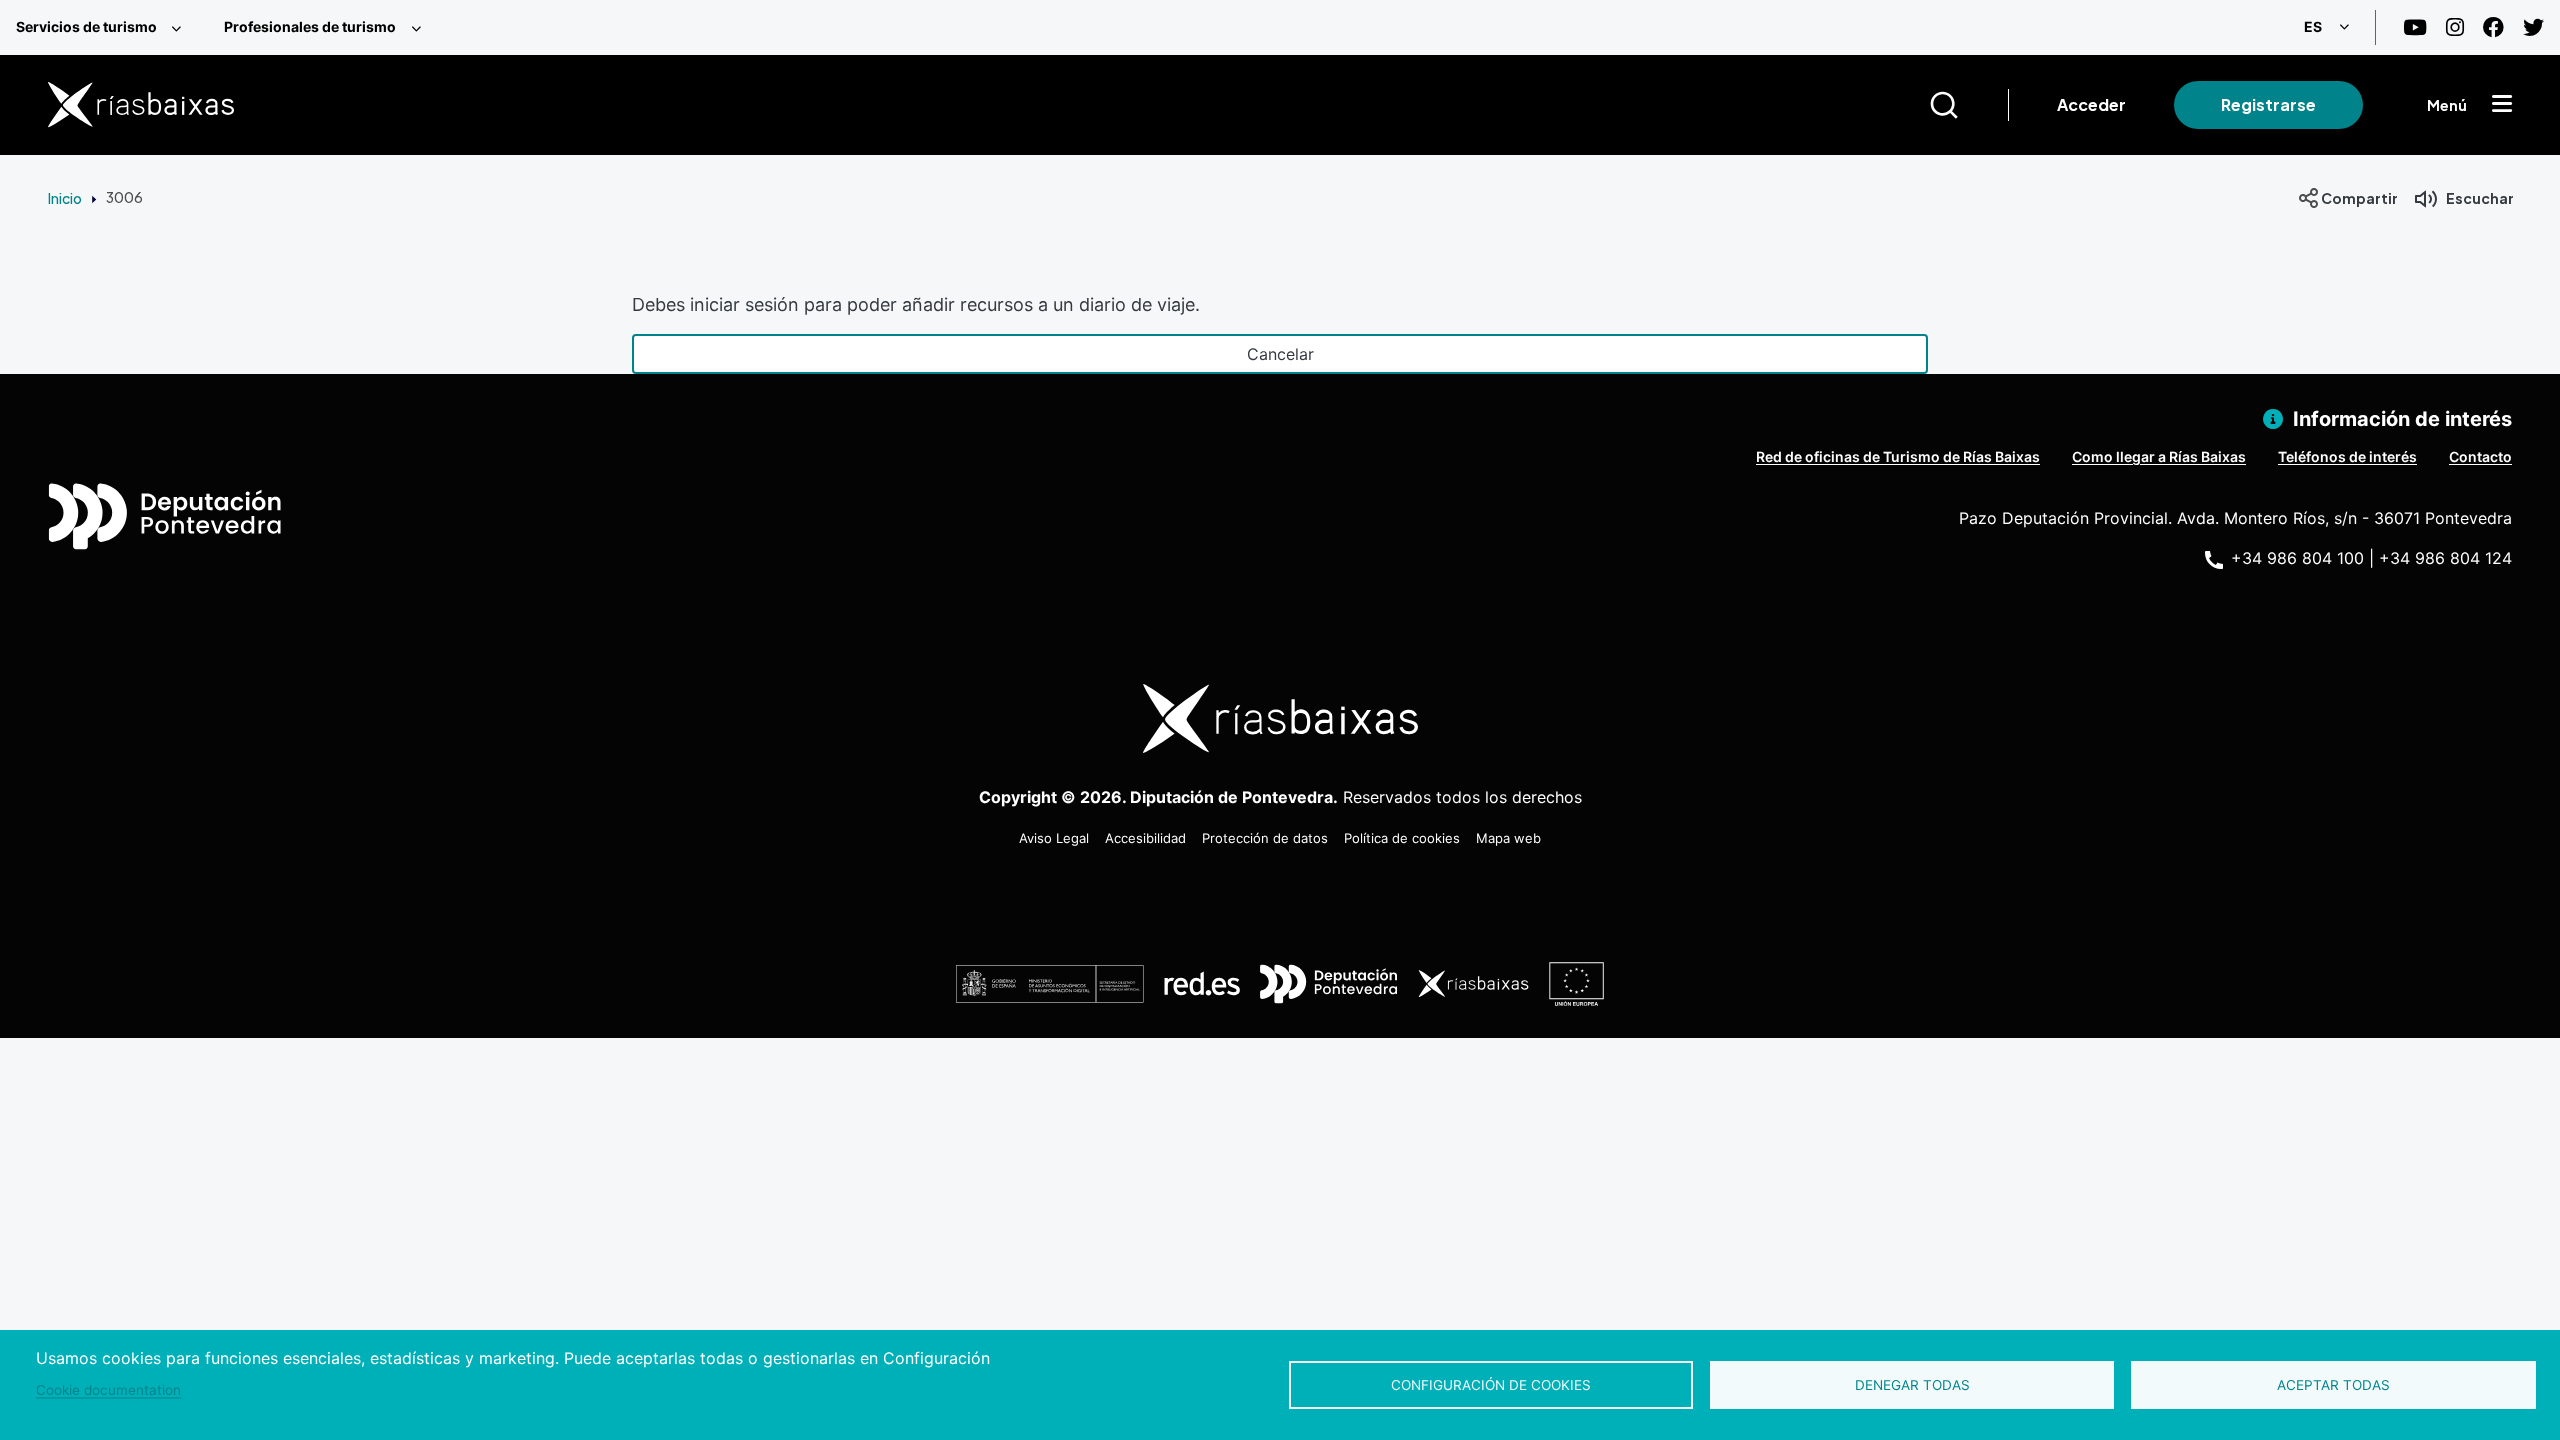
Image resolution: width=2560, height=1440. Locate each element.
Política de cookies (1402, 838)
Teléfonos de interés (2347, 456)
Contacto (2480, 456)
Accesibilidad (1145, 838)
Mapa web (1508, 838)
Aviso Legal (1054, 838)
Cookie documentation (108, 1390)
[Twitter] (2533, 27)
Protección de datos (1265, 838)
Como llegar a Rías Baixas (2159, 456)
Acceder (2091, 104)
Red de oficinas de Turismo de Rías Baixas (1898, 456)
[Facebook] (2493, 27)
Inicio (65, 198)
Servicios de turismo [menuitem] (86, 26)
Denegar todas (1912, 1385)
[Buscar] (1968, 105)
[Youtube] (2415, 27)
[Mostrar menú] (2502, 105)
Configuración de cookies (1491, 1385)
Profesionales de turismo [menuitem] (310, 26)
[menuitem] (104, 27)
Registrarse (2268, 104)
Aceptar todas (2333, 1385)
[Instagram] (2455, 27)
